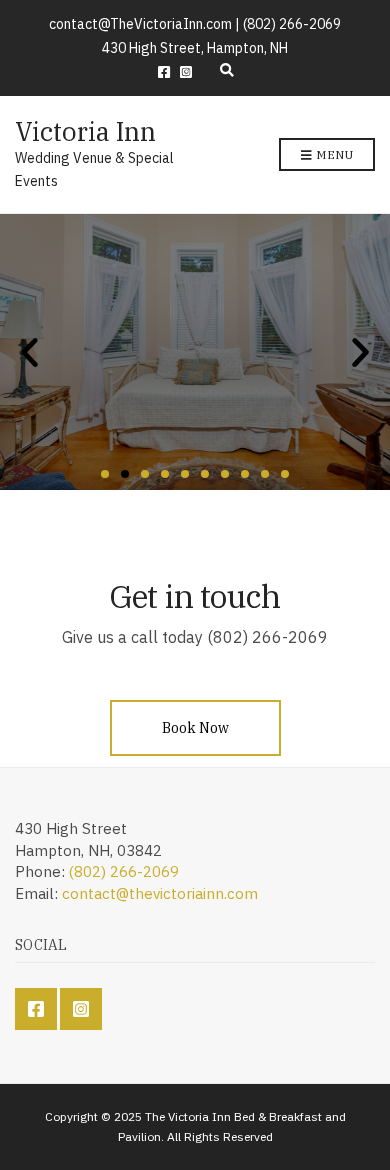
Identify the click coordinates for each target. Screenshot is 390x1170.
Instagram (186, 72)
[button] (105, 474)
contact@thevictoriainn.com (160, 893)
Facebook (164, 72)
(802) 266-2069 (124, 871)
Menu (333, 154)
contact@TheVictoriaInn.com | (146, 24)
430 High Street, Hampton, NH (195, 48)
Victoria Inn (85, 131)
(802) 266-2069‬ (292, 24)
